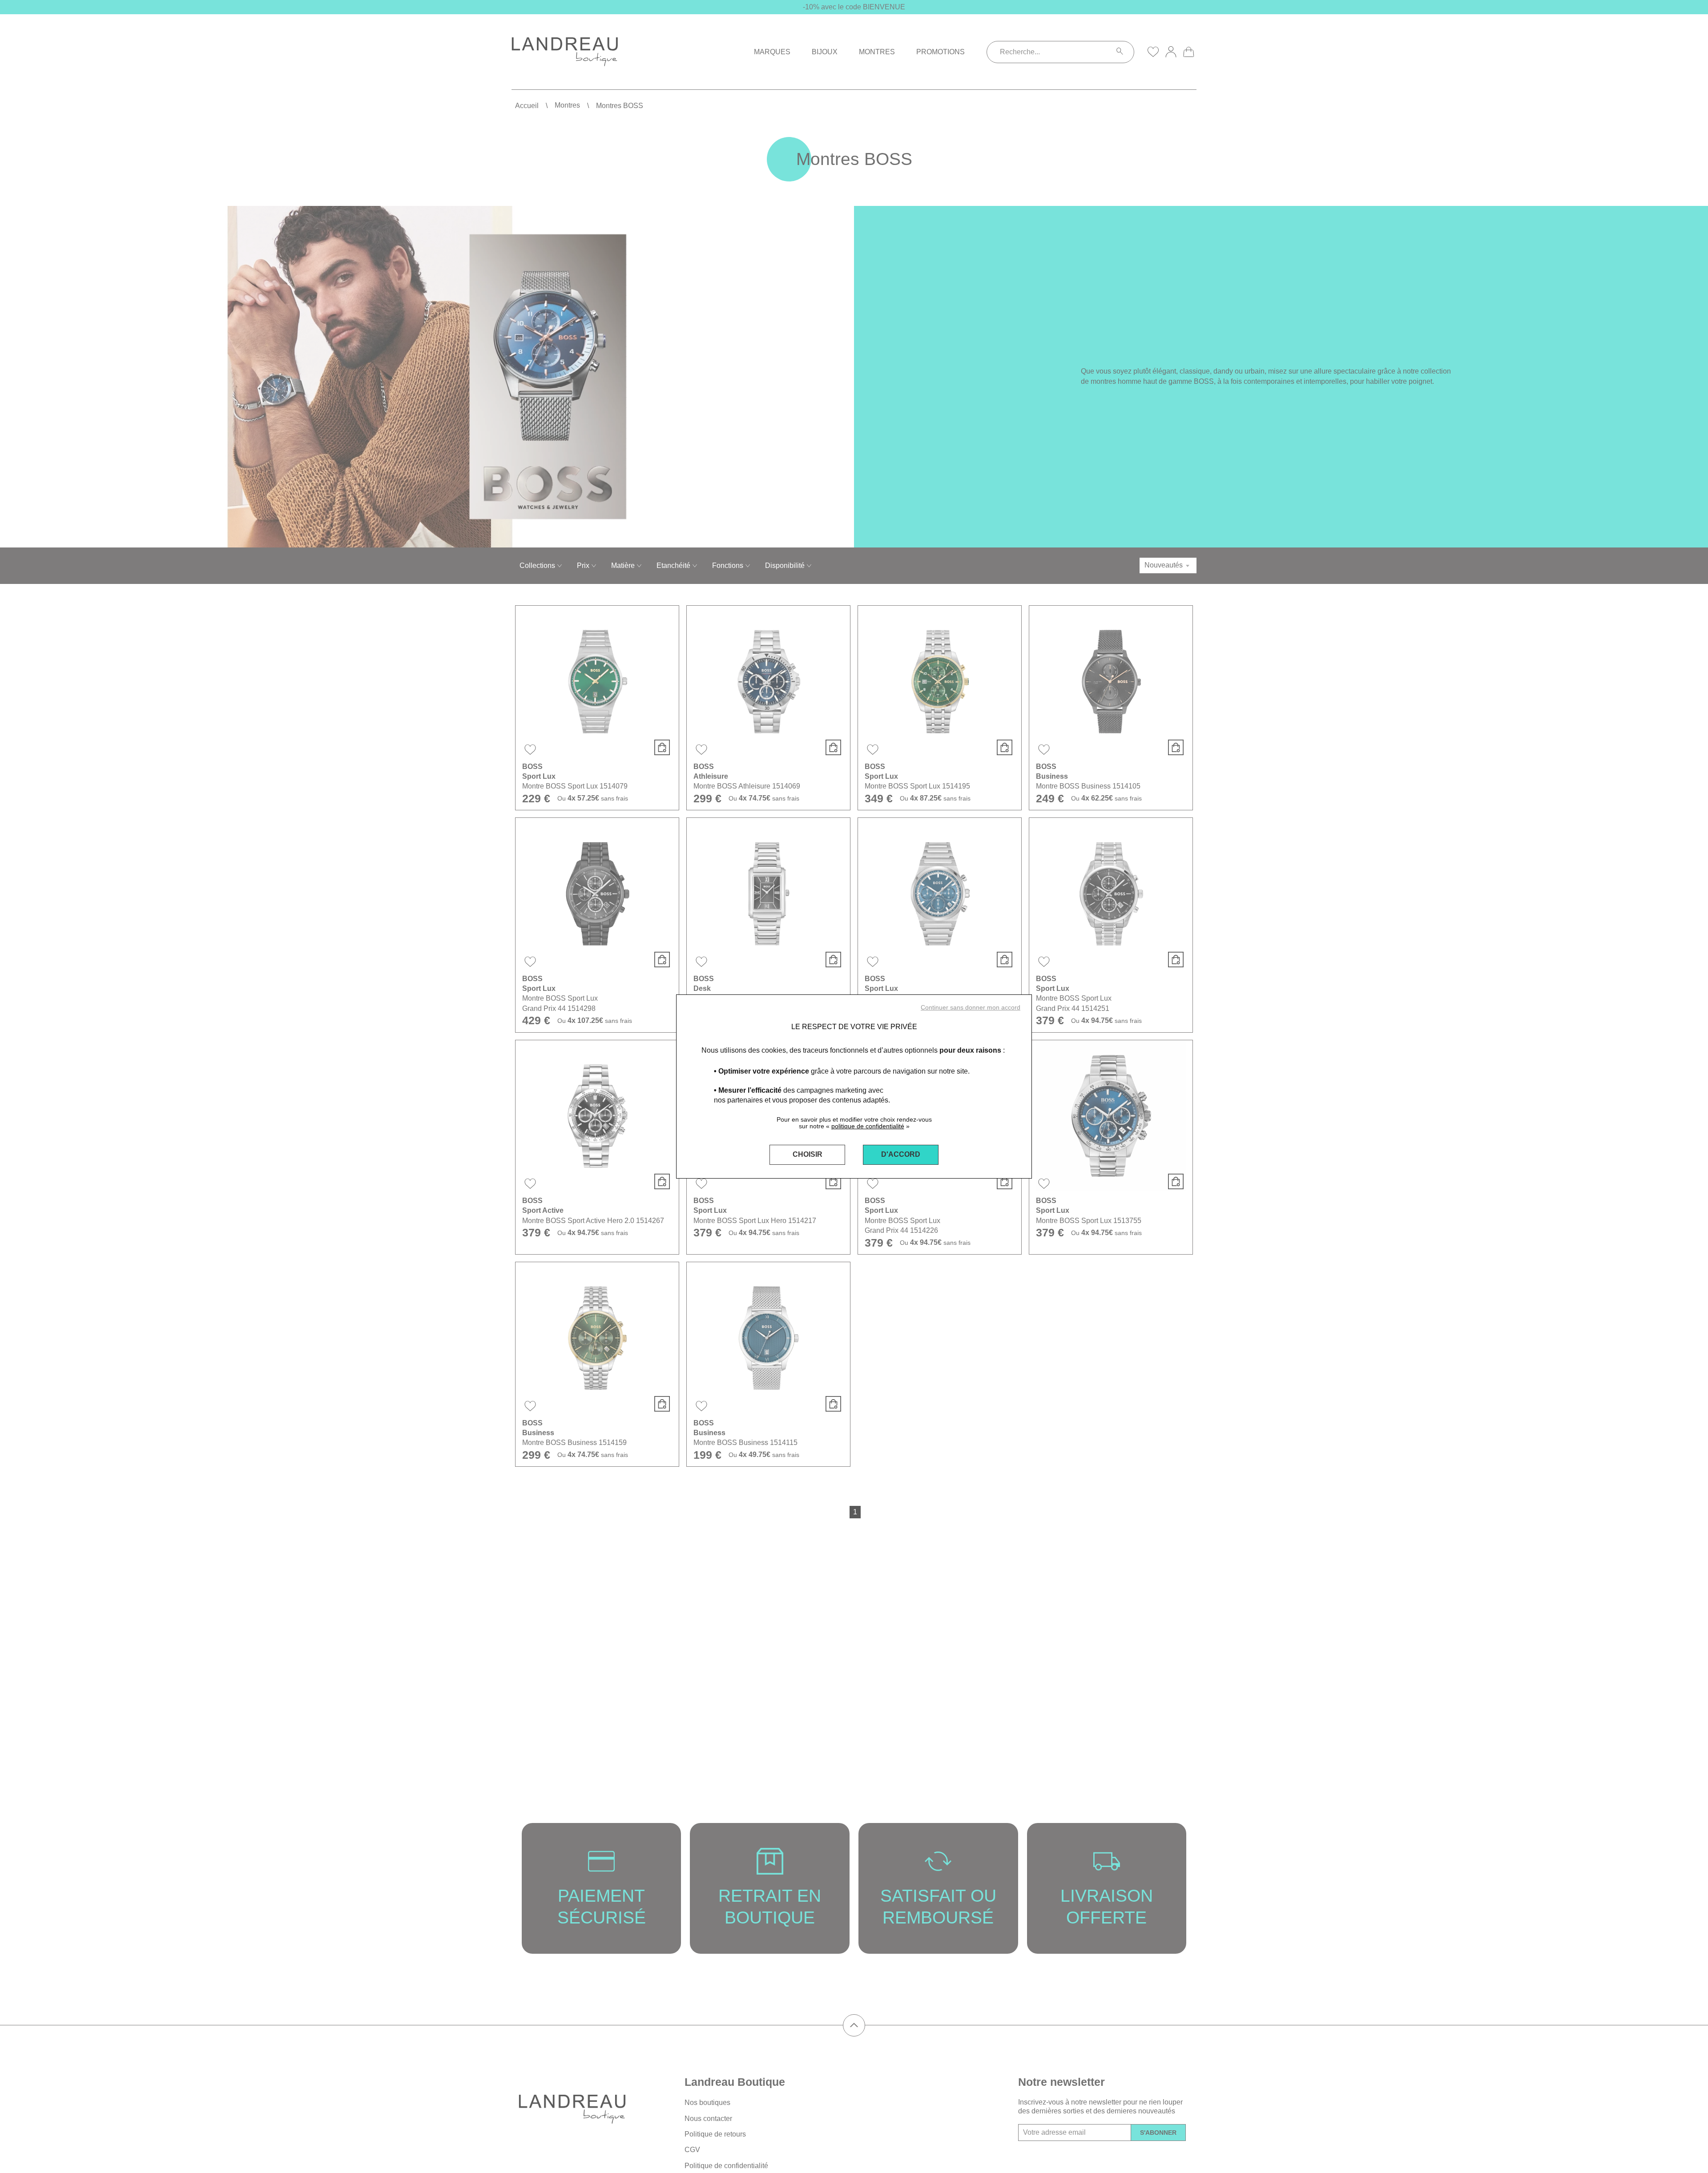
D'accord (901, 1154)
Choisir (808, 1154)
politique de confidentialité (868, 1126)
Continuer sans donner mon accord (971, 1007)
